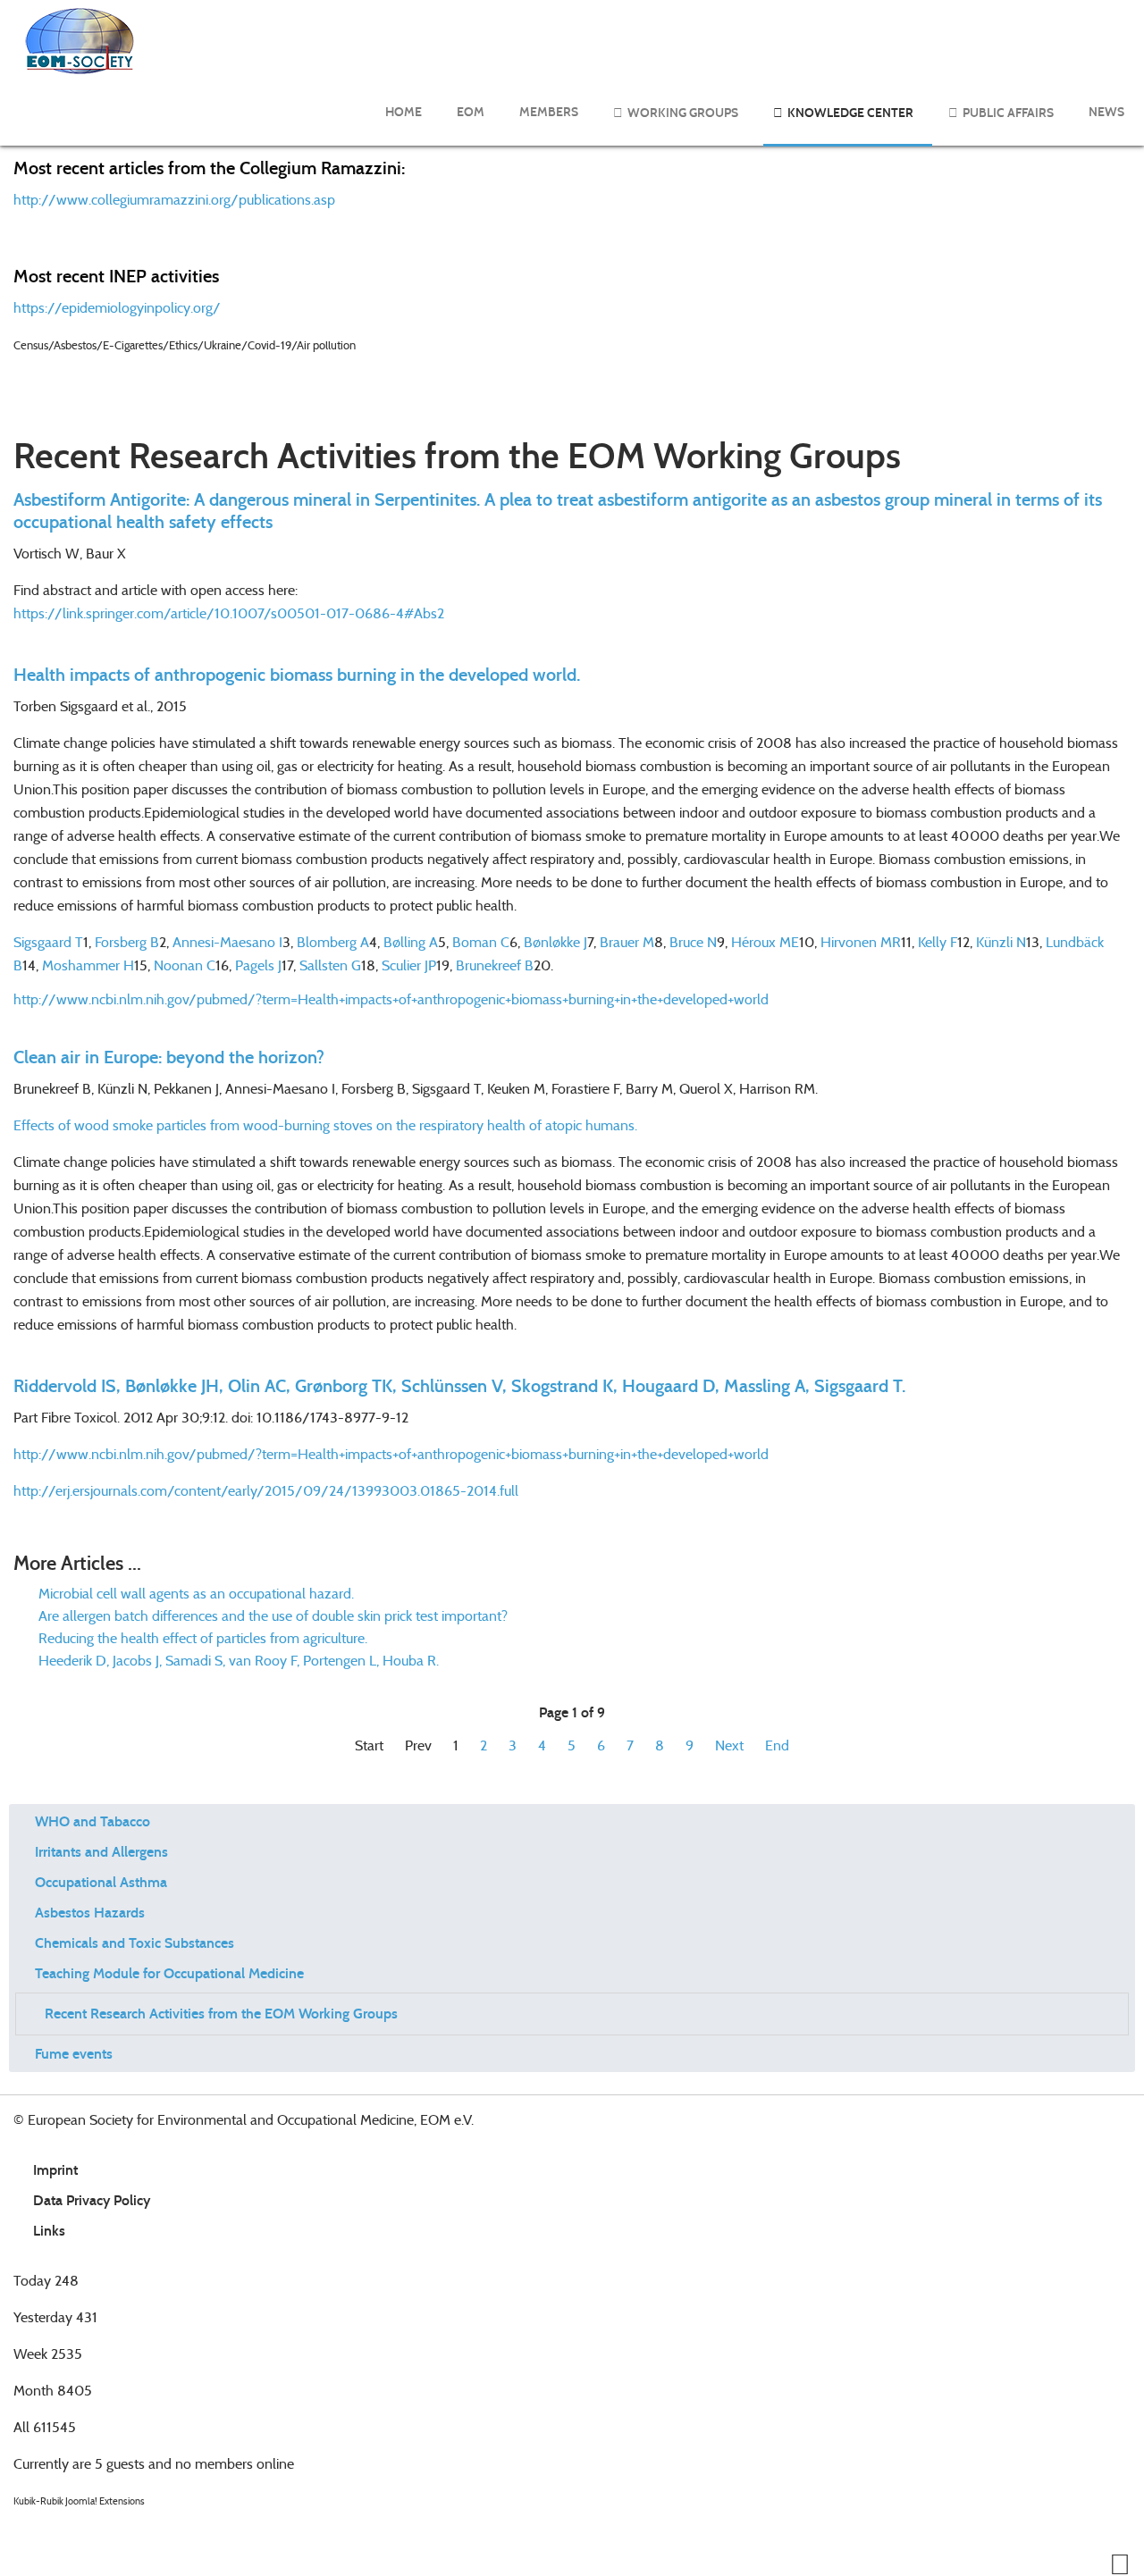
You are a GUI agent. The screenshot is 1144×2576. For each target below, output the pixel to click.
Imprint (55, 2170)
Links (49, 2231)
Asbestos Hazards (90, 1913)
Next (729, 1745)
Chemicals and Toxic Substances (135, 1943)
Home (404, 112)
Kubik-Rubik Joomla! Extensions (79, 2501)
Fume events (74, 2054)
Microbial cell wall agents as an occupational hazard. (194, 1594)
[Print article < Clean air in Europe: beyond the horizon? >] (1104, 1089)
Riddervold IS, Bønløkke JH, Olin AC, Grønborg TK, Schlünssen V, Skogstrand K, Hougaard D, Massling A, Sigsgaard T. (459, 1386)
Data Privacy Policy (92, 2200)
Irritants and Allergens (101, 1852)
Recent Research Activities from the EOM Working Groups (221, 2014)
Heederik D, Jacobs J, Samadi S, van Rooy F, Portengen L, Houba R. (237, 1661)
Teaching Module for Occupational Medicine (169, 1973)
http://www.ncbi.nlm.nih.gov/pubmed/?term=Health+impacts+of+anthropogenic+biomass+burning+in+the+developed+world (391, 1454)
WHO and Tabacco (93, 1821)
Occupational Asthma (101, 1882)
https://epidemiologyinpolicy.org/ (117, 308)
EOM (471, 112)
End (777, 1745)
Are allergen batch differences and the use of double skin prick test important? (271, 1616)
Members (549, 112)
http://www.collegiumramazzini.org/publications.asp (174, 200)
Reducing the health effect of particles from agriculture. (201, 1638)
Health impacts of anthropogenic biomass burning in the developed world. (297, 675)
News (1106, 112)
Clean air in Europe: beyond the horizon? (169, 1057)
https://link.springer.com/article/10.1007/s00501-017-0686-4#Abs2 (229, 613)
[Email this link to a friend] (1125, 554)
